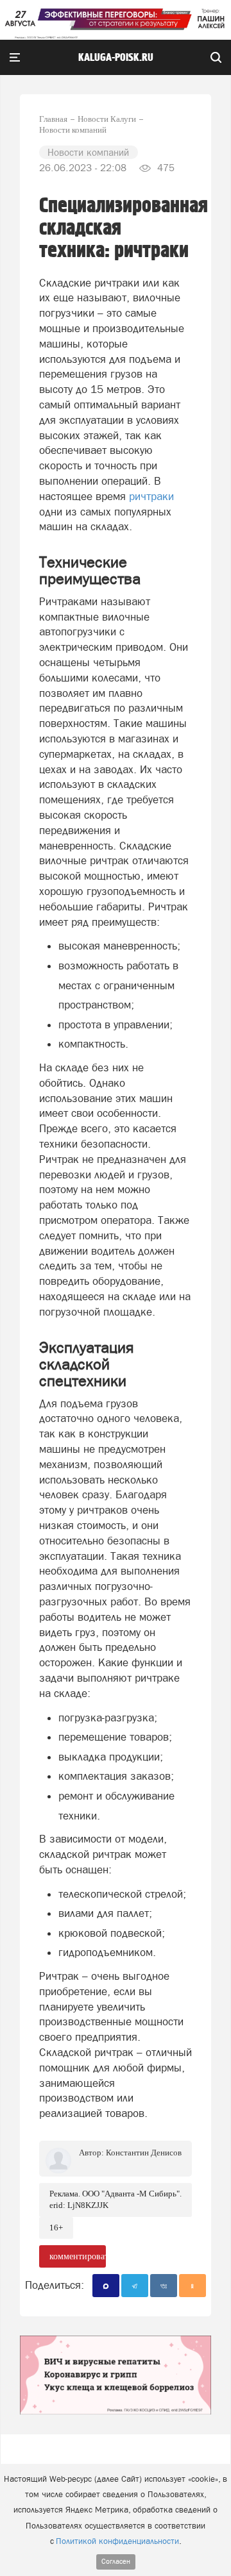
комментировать (78, 2256)
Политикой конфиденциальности (117, 2541)
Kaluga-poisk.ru (116, 58)
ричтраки (151, 496)
